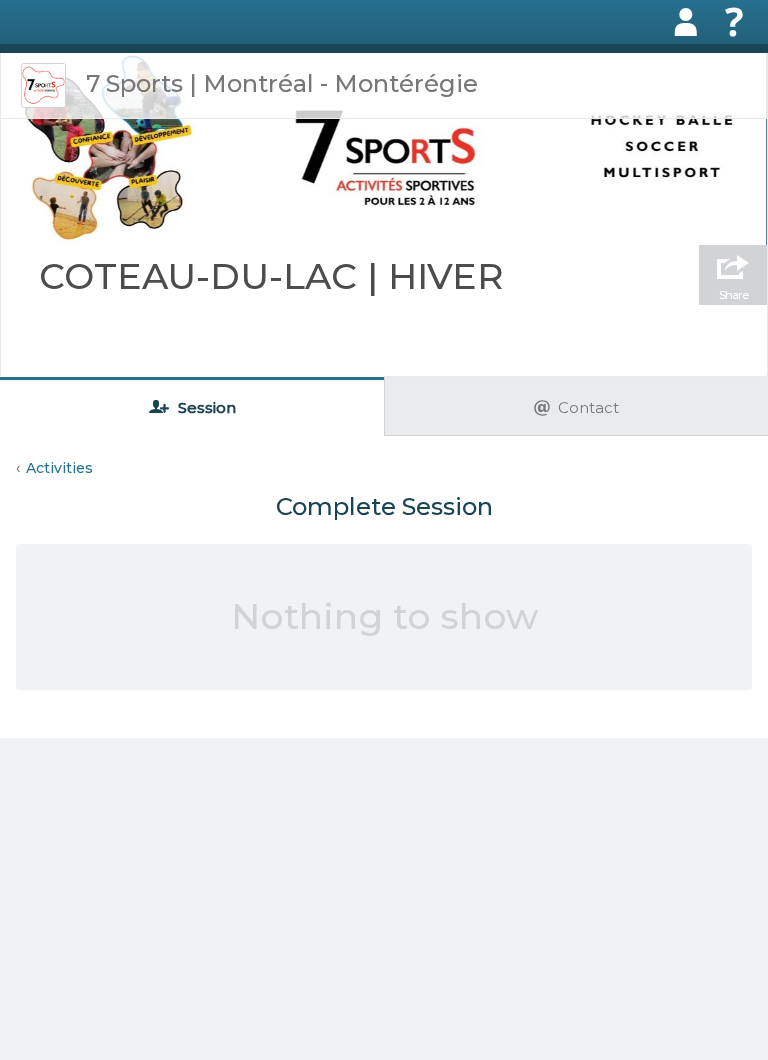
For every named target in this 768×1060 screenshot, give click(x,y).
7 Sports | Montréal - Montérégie (282, 83)
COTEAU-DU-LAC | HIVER (271, 276)
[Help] (734, 22)
